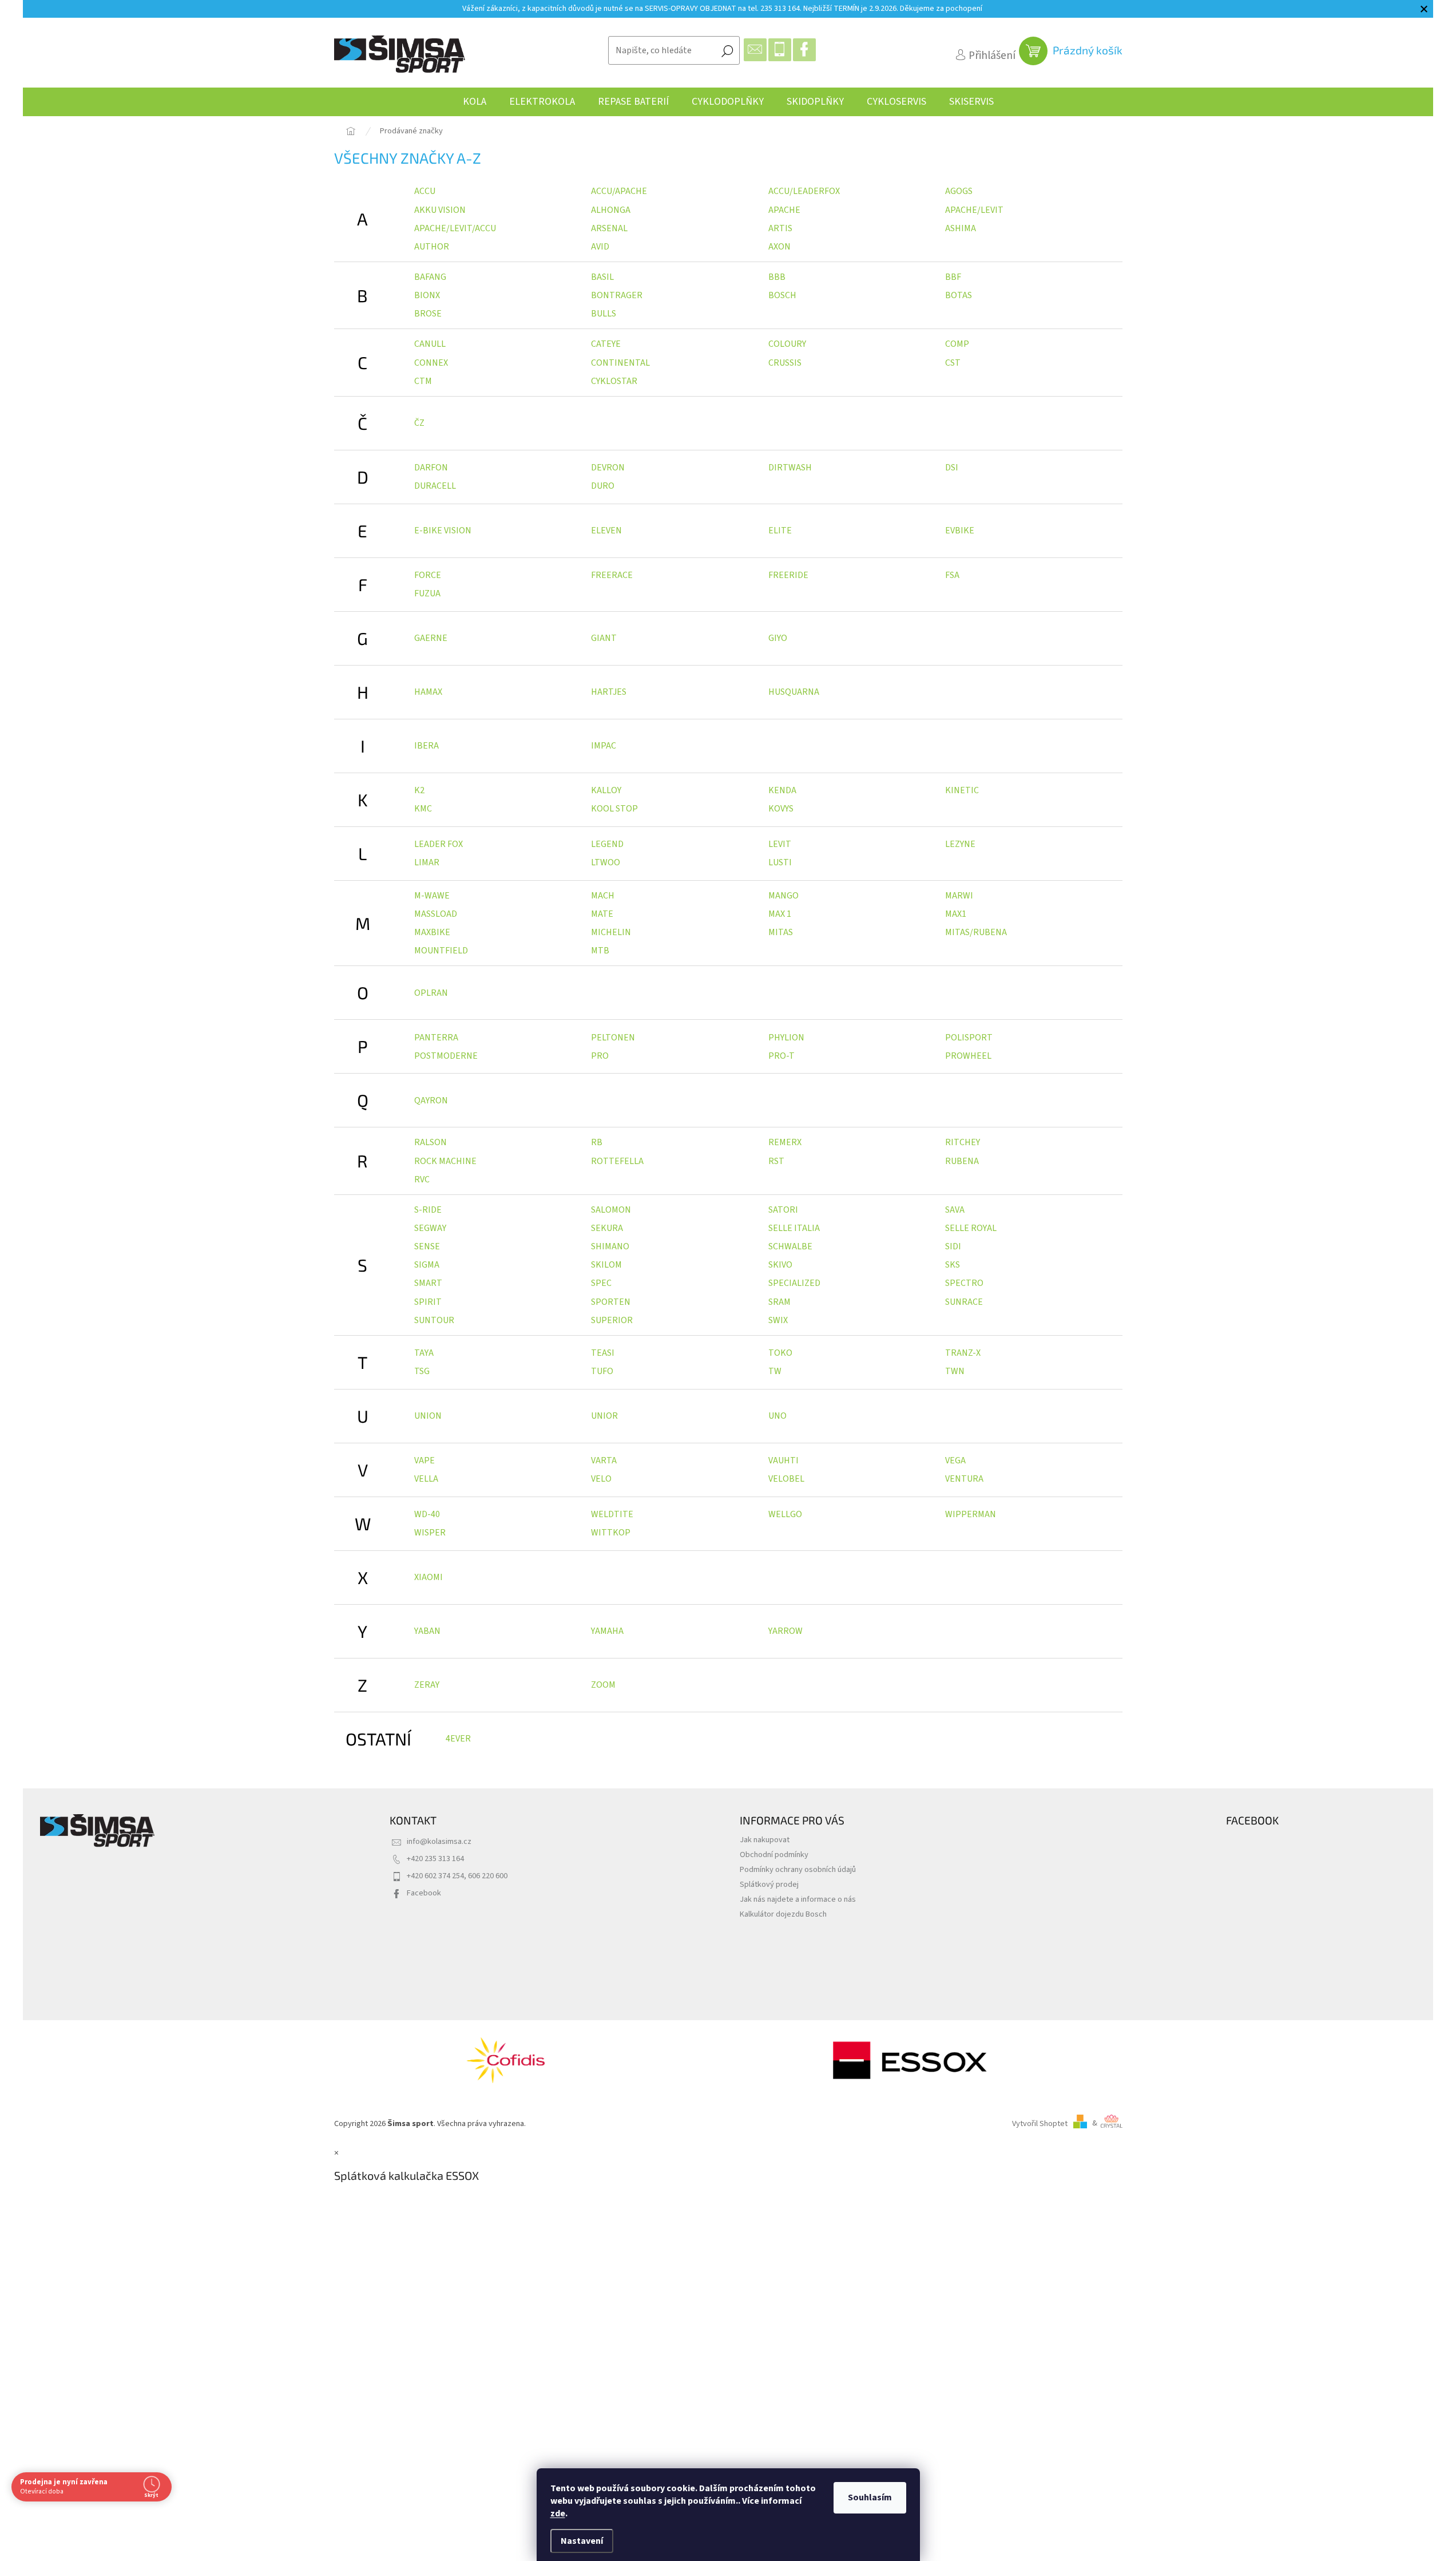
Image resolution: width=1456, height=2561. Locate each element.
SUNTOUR (434, 1320)
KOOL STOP (614, 809)
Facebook (424, 1893)
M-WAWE (432, 896)
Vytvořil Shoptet (1040, 2123)
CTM (423, 381)
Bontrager (617, 295)
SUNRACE (964, 1302)
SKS (953, 1265)
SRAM (779, 1302)
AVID (600, 247)
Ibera (427, 746)
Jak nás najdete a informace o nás (798, 1899)
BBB (777, 277)
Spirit (428, 1302)
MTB (600, 951)
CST (953, 363)
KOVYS (781, 809)
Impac (604, 746)
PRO (600, 1056)
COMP (957, 344)
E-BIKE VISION (443, 531)
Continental (620, 363)
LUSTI (780, 862)
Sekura (607, 1228)
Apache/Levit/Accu (455, 228)
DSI (952, 468)
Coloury (787, 344)
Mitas (781, 932)
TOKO (780, 1353)
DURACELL (435, 486)
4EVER (458, 1739)
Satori (783, 1210)
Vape (424, 1460)
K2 (419, 790)
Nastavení (582, 2541)
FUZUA (427, 593)
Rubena (962, 1161)
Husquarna (794, 692)
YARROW (785, 1631)
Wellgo (785, 1514)
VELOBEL (786, 1479)
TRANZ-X (963, 1353)
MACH (603, 896)
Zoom (603, 1685)
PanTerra (436, 1038)
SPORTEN (611, 1302)
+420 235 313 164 (435, 1859)
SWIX (778, 1320)
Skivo (780, 1265)
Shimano (610, 1246)
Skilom (606, 1265)
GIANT (604, 638)
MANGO (783, 896)
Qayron (431, 1101)
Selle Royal (971, 1228)
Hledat (727, 50)
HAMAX (428, 692)
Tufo (602, 1371)
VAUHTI (783, 1460)
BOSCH (782, 295)
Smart (428, 1283)
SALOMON (611, 1210)
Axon (779, 247)
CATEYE (606, 344)
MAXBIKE (432, 932)
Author (432, 247)
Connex (431, 363)
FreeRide (788, 575)
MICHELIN (611, 932)
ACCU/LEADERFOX (804, 191)
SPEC (601, 1283)
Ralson (431, 1142)
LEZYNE (960, 844)
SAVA (955, 1210)
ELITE (780, 531)
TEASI (603, 1353)
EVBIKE (960, 531)
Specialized (794, 1283)
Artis (780, 228)
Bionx (427, 295)
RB (597, 1142)
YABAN (427, 1631)
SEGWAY (430, 1228)
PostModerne (446, 1056)
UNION (428, 1416)
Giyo (778, 638)
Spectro (964, 1283)
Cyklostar (614, 381)
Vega (955, 1460)
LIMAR (427, 862)
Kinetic (962, 790)
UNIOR (604, 1416)
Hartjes (609, 692)
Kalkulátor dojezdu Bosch (783, 1914)
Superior (612, 1320)
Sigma (427, 1265)
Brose (428, 314)
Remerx (785, 1142)
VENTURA (964, 1479)
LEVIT (780, 844)
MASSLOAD (436, 914)
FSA (952, 575)
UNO (777, 1416)
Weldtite (612, 1514)
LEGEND (607, 844)
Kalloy (606, 790)
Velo (601, 1479)
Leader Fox (439, 844)
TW (775, 1371)
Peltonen (613, 1038)
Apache (784, 210)
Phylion (786, 1038)
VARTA (604, 1460)
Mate (602, 914)
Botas (959, 295)
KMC (423, 809)
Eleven (606, 531)
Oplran (431, 993)
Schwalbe (790, 1246)
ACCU (425, 191)
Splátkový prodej (769, 1884)
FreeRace (612, 575)
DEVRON (608, 468)
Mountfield (441, 951)
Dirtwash (790, 468)
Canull (430, 344)
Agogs (959, 191)
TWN (955, 1371)
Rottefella (617, 1161)
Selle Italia (794, 1228)
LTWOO (606, 862)
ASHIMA (961, 228)
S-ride (428, 1210)
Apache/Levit (974, 210)
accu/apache (619, 191)
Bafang (430, 277)
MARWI (959, 896)
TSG (422, 1371)
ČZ (419, 423)
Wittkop (611, 1533)
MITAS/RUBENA (976, 932)
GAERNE (431, 638)
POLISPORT (969, 1038)
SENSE (427, 1246)
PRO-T (781, 1056)
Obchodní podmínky (774, 1855)
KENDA (782, 790)
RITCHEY (963, 1142)
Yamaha (607, 1631)
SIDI (953, 1246)
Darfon (431, 468)
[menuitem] (475, 102)
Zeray (427, 1685)
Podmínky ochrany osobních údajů (798, 1869)
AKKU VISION (440, 210)
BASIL (602, 277)
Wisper (430, 1533)
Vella (426, 1479)
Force (428, 575)
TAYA (424, 1353)
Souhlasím (870, 2497)
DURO (603, 486)
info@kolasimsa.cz (439, 1841)
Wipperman (971, 1514)
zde (558, 2513)
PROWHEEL (968, 1056)
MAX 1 (780, 914)
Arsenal (609, 228)
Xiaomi (429, 1577)
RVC (422, 1179)
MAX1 (956, 914)
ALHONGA (611, 210)
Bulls (604, 314)
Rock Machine (445, 1161)
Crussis (785, 363)
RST (776, 1161)
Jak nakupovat (765, 1840)
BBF (953, 277)
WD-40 (427, 1514)
